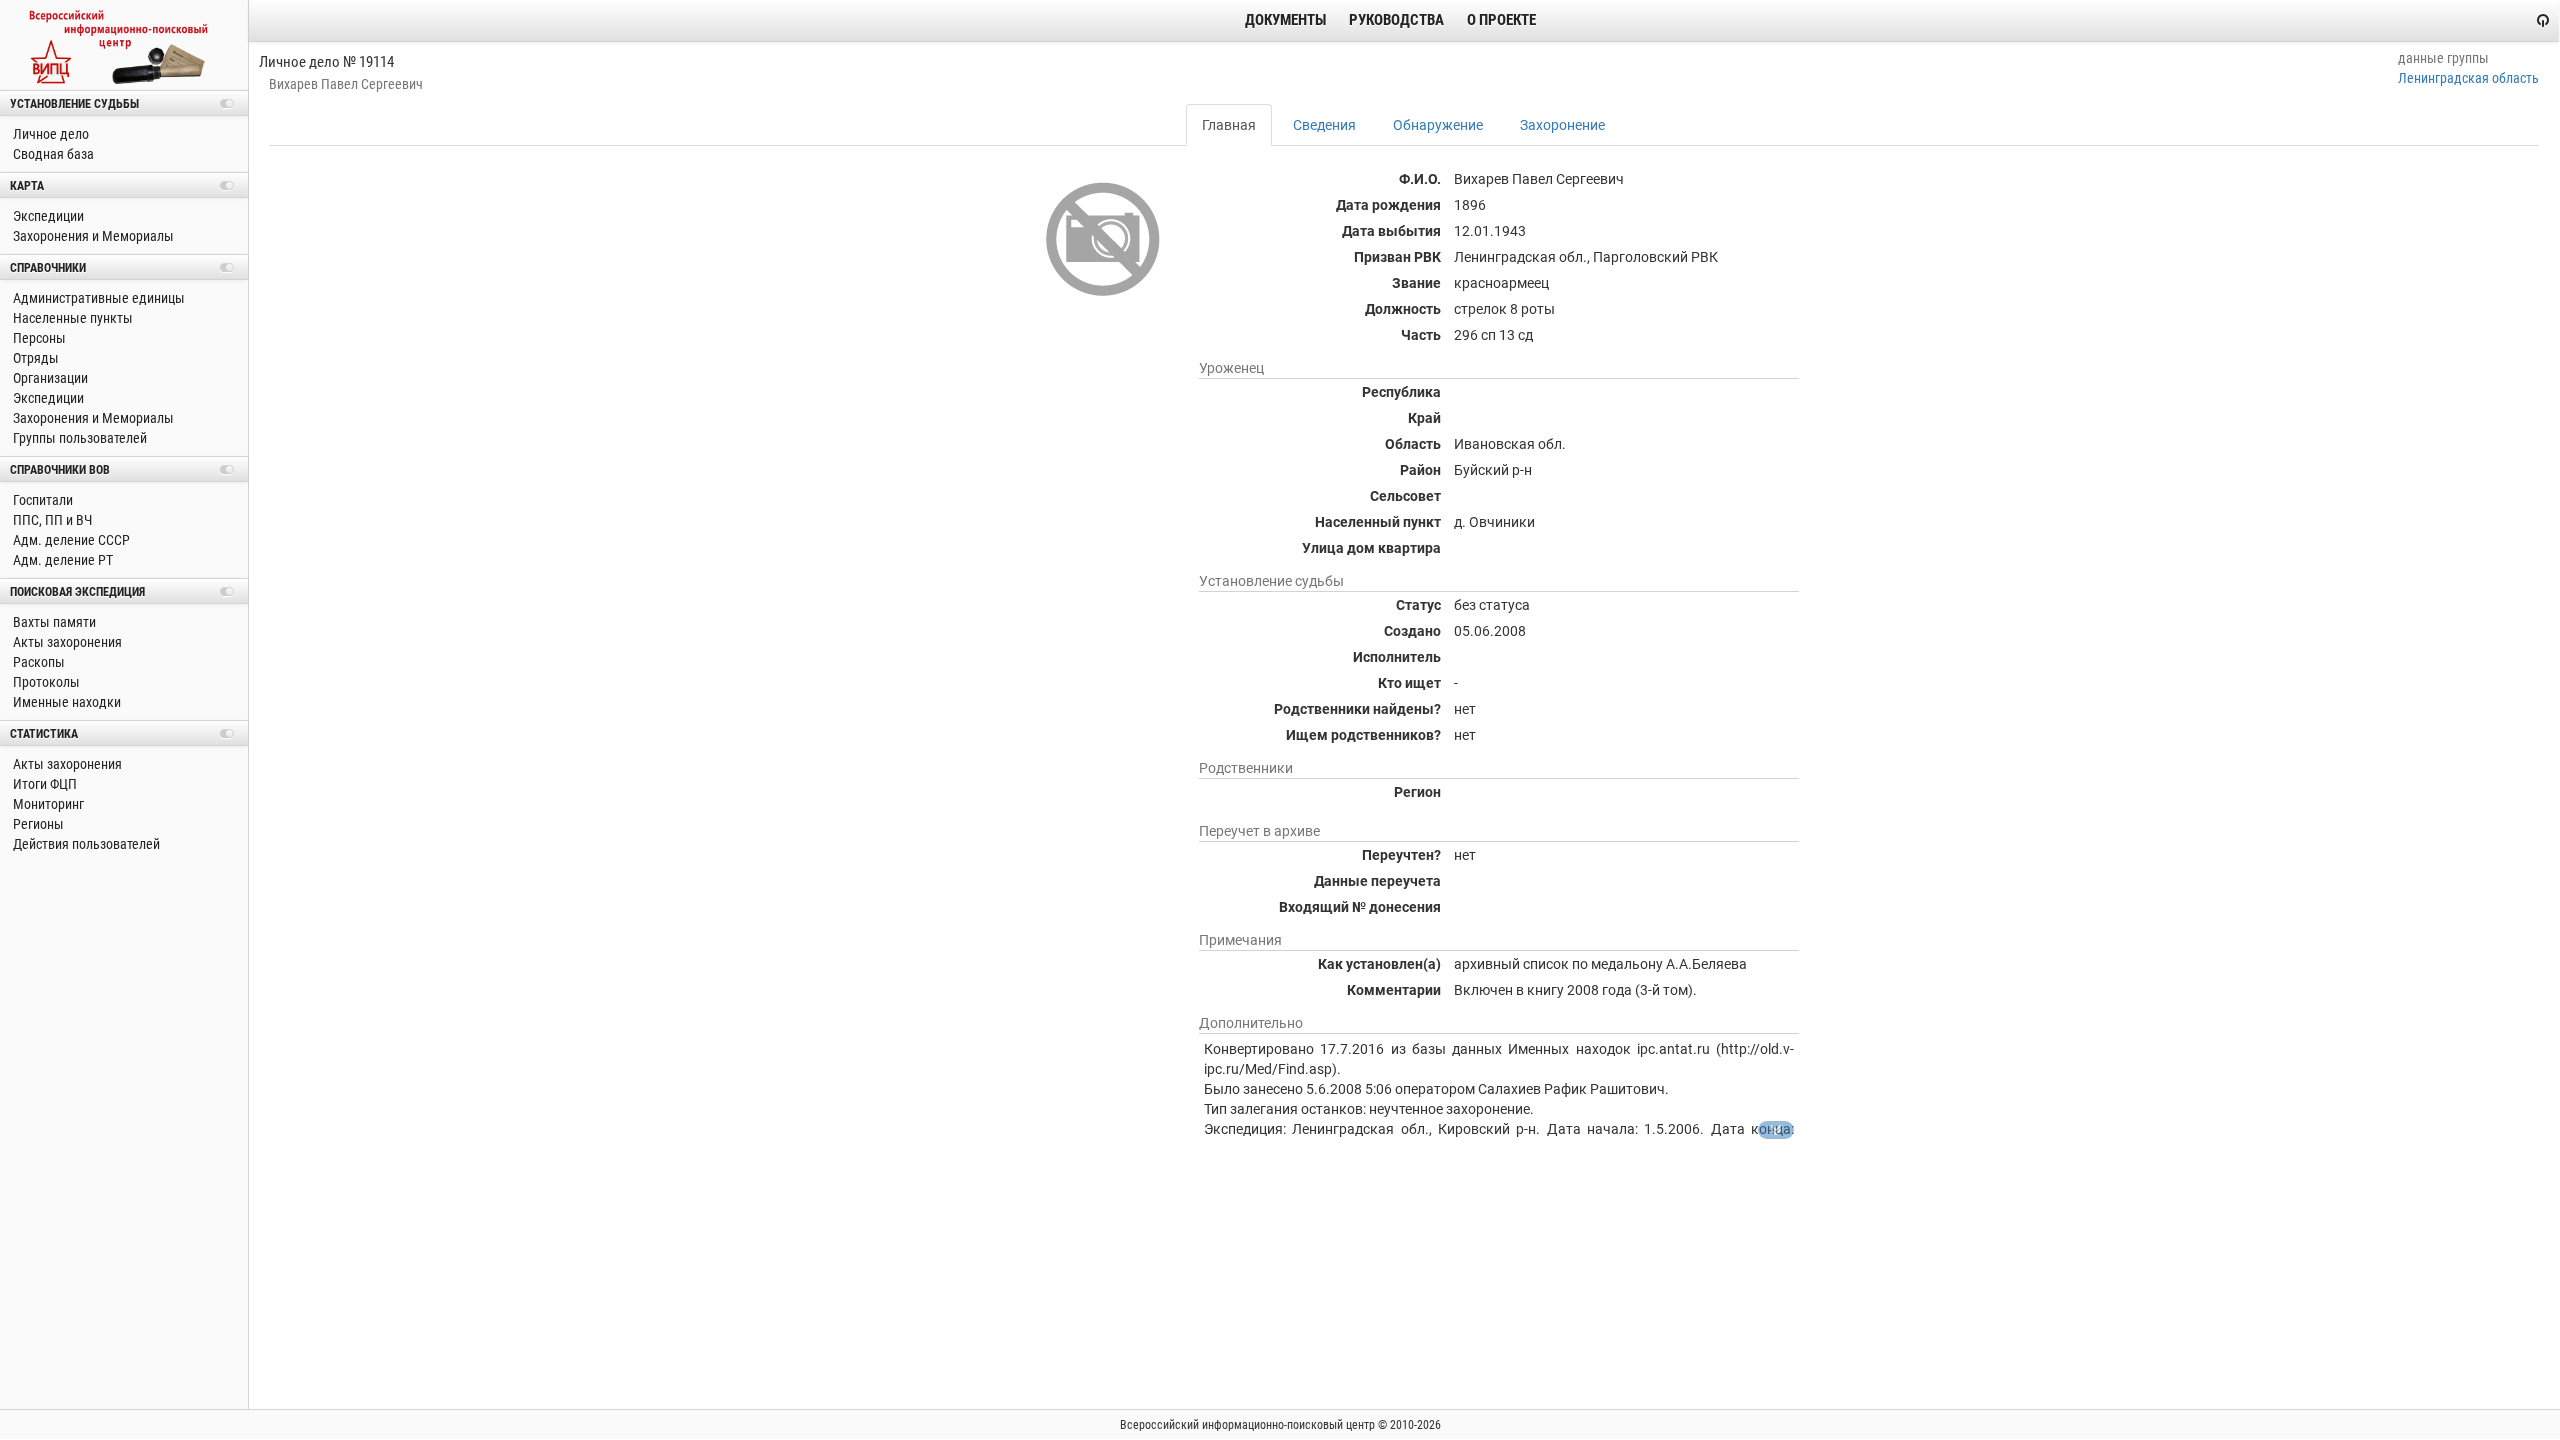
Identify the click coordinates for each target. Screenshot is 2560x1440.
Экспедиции (47, 216)
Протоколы (45, 682)
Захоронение (1562, 125)
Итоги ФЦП (43, 784)
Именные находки (65, 702)
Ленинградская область (2468, 78)
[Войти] (2543, 20)
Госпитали (41, 500)
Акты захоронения (66, 642)
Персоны (38, 338)
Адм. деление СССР (70, 540)
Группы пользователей (78, 438)
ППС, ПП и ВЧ (51, 520)
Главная (1229, 125)
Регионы (37, 824)
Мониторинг (47, 804)
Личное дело (49, 134)
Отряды (34, 358)
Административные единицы (97, 298)
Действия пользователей (85, 844)
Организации (49, 378)
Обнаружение (1438, 125)
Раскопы (37, 662)
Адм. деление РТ (61, 560)
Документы (1285, 20)
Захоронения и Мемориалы (92, 236)
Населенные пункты (71, 318)
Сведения (1324, 125)
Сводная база (52, 154)
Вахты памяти (53, 622)
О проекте (1501, 20)
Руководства (1396, 20)
